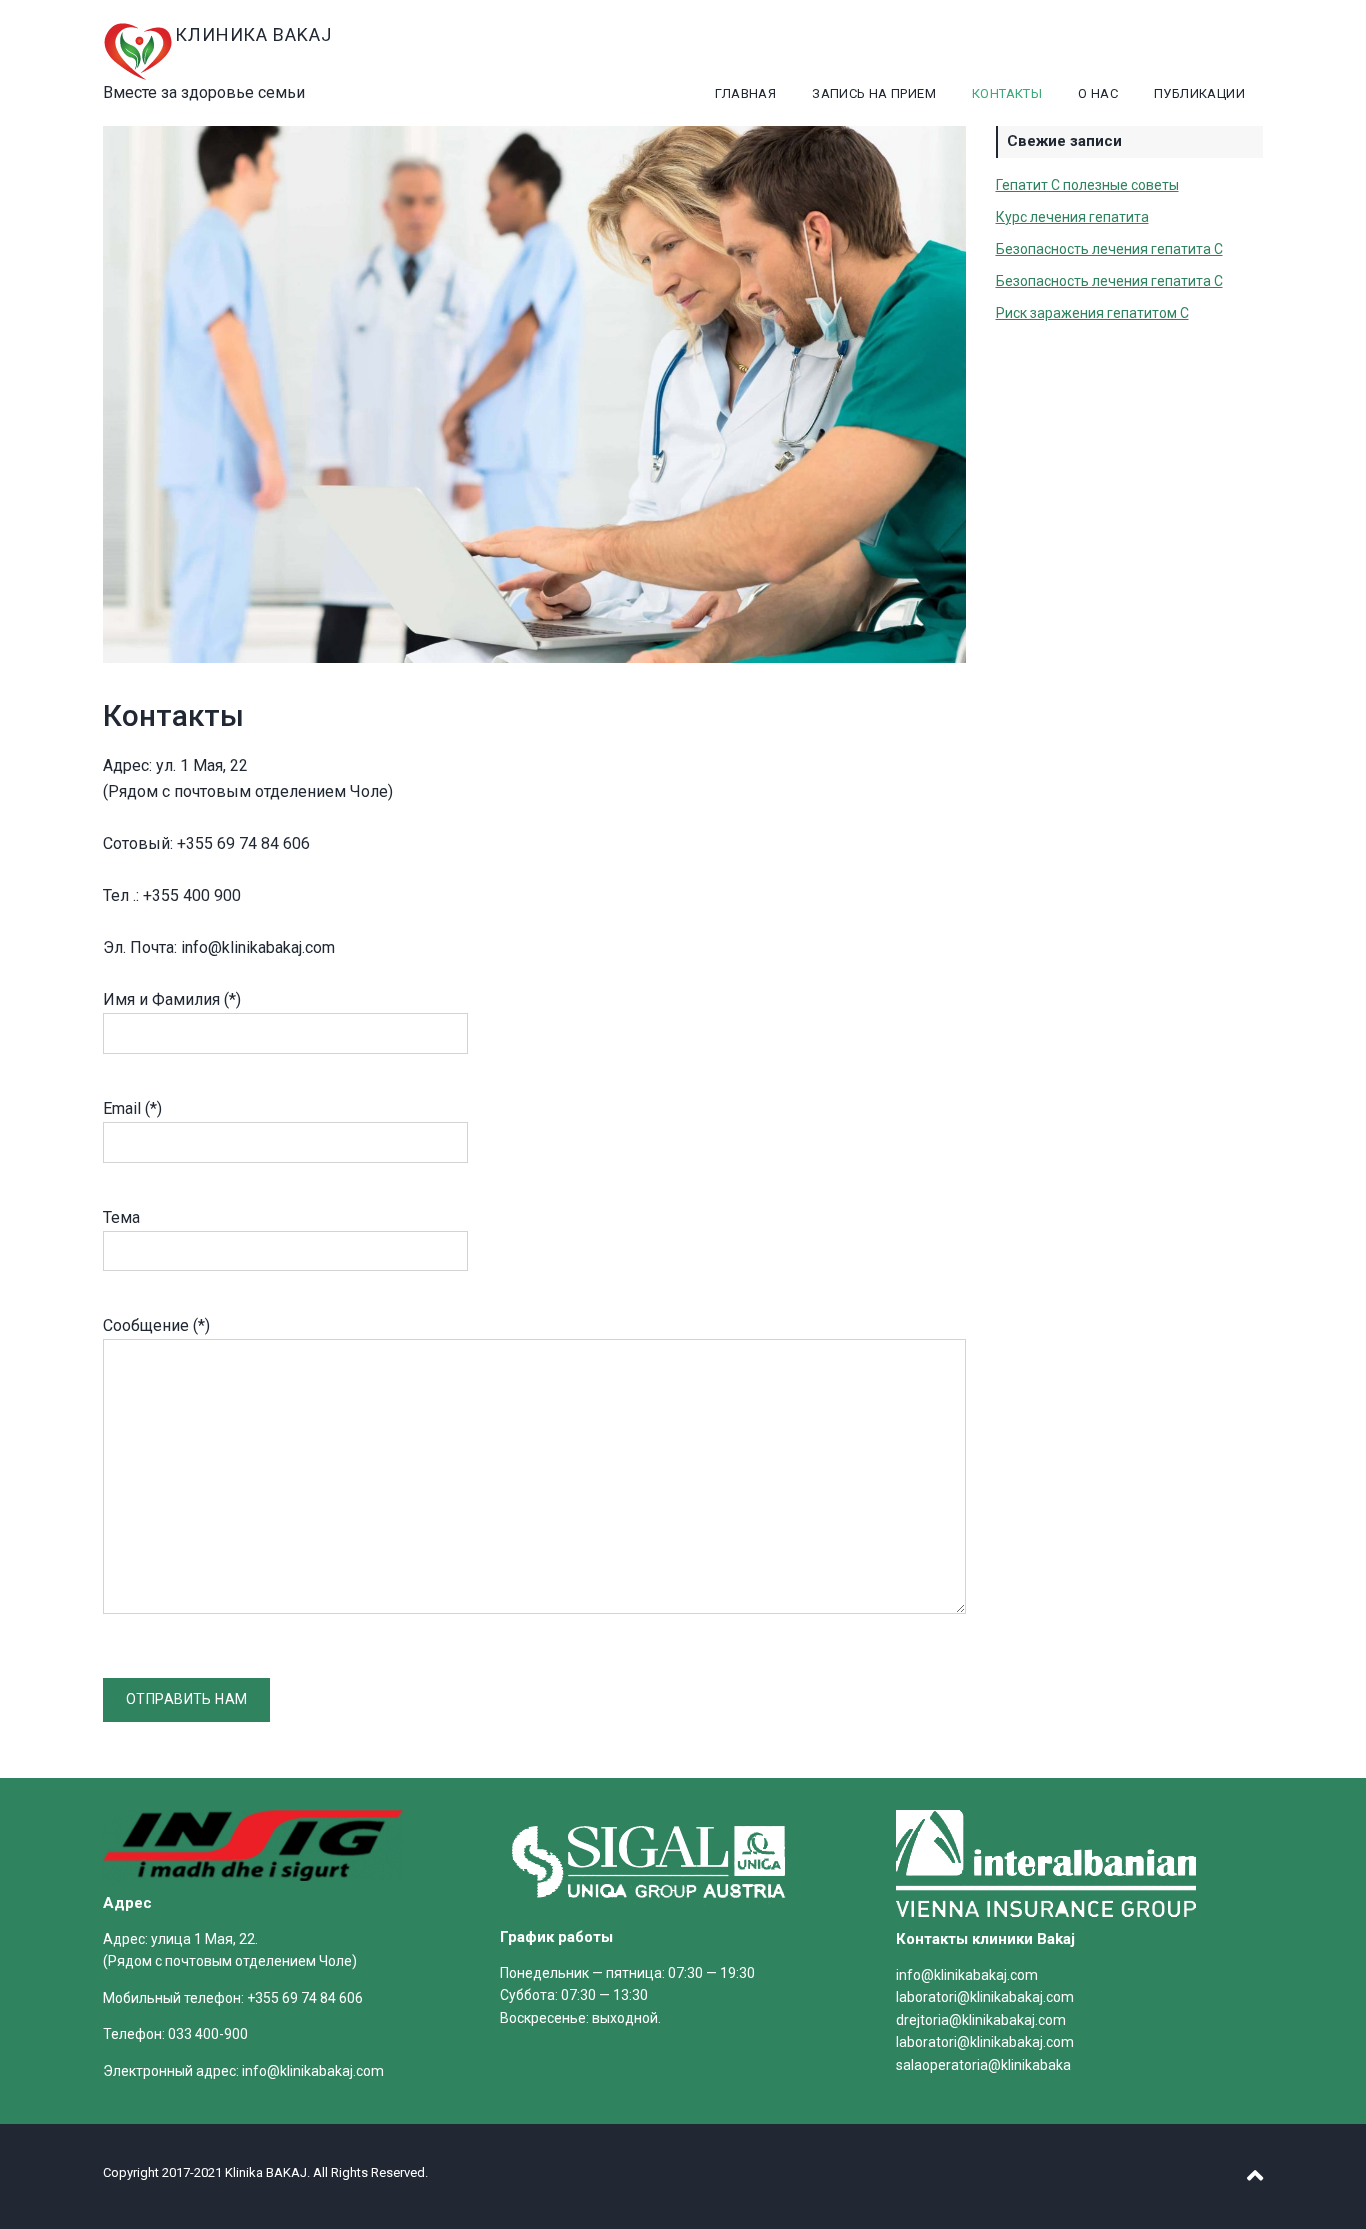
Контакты (1007, 93)
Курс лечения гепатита (1072, 217)
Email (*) (132, 1108)
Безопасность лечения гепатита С (1109, 249)
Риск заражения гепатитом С (1092, 313)
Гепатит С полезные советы (1087, 185)
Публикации (1199, 93)
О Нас (1098, 93)
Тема (121, 1217)
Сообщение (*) (156, 1325)
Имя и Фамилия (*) (172, 999)
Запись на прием (874, 93)
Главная (745, 93)
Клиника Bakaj (253, 34)
